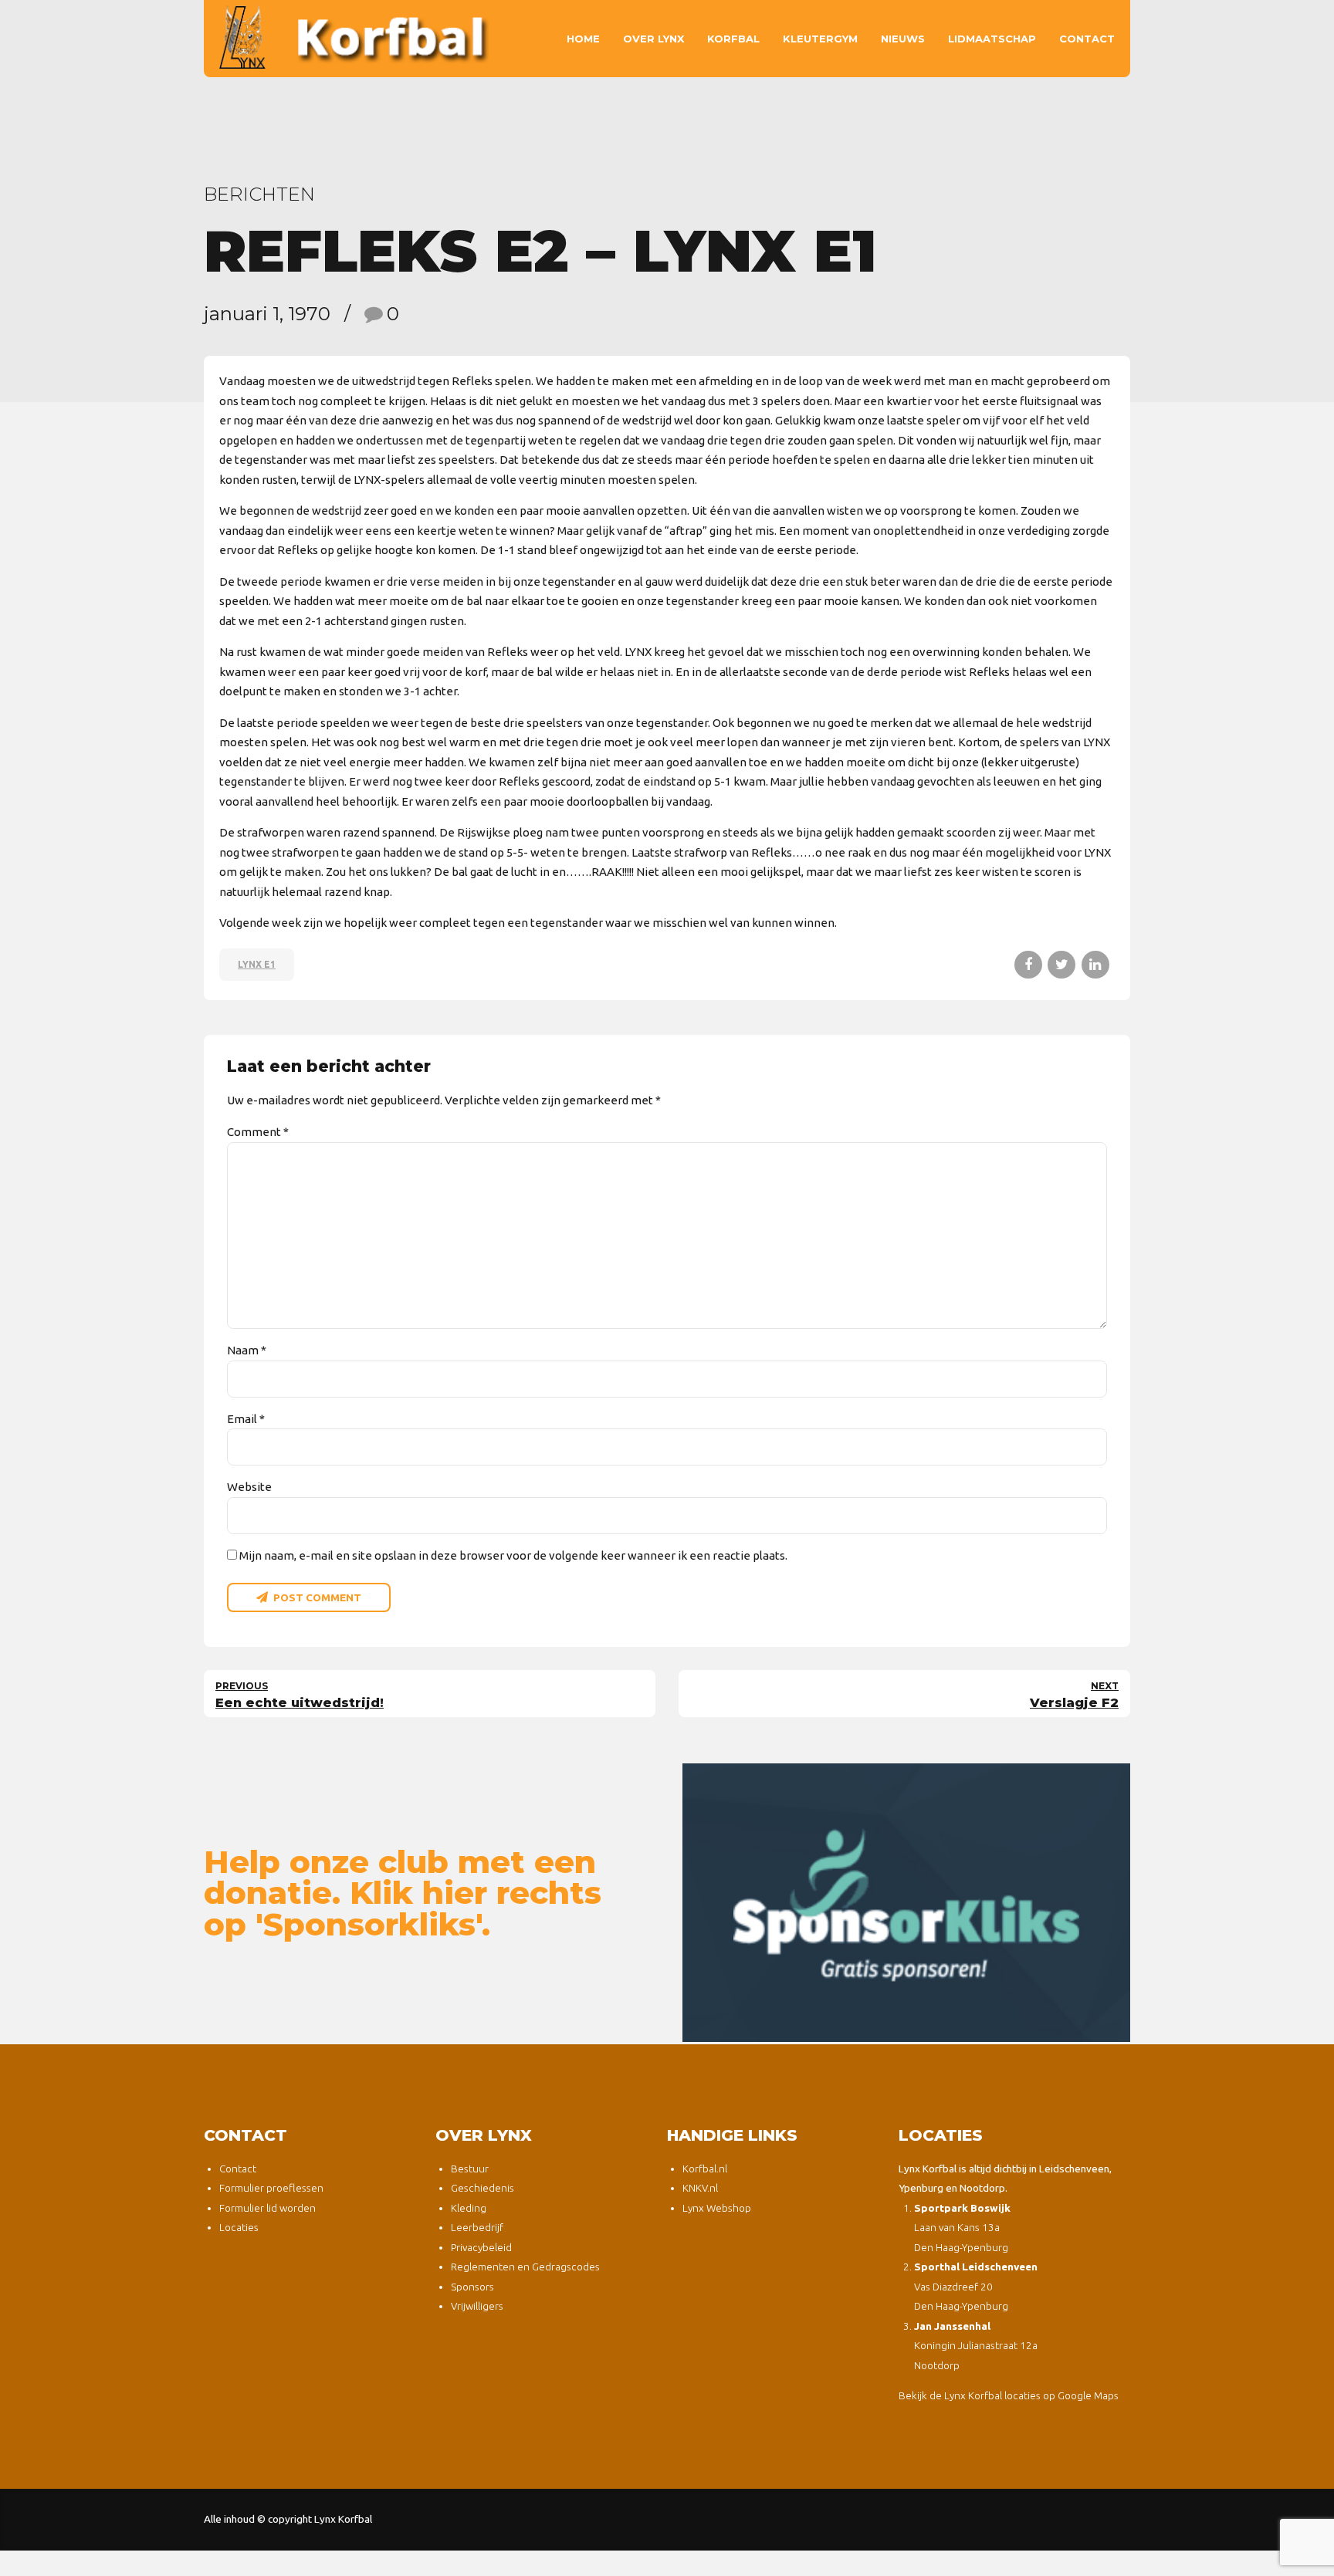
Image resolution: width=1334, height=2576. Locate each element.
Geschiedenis (482, 2188)
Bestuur (470, 2169)
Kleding (469, 2208)
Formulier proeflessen (271, 2188)
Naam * (247, 1350)
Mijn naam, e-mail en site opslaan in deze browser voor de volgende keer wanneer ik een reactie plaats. (513, 1555)
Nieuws (903, 39)
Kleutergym (820, 39)
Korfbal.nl (705, 2169)
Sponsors (472, 2287)
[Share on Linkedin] (1095, 965)
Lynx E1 (257, 964)
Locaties (239, 2227)
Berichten (259, 194)
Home (583, 39)
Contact (1087, 39)
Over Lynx (653, 39)
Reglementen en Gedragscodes (525, 2267)
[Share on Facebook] (1028, 965)
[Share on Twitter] (1061, 965)
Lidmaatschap (992, 39)
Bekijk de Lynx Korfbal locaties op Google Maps (1009, 2395)
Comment (258, 1132)
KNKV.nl (700, 2188)
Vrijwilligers (477, 2306)
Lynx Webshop (717, 2208)
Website (249, 1487)
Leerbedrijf (477, 2227)
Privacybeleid (481, 2247)
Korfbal (733, 39)
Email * (246, 1419)
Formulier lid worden (267, 2208)
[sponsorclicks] (906, 1903)
